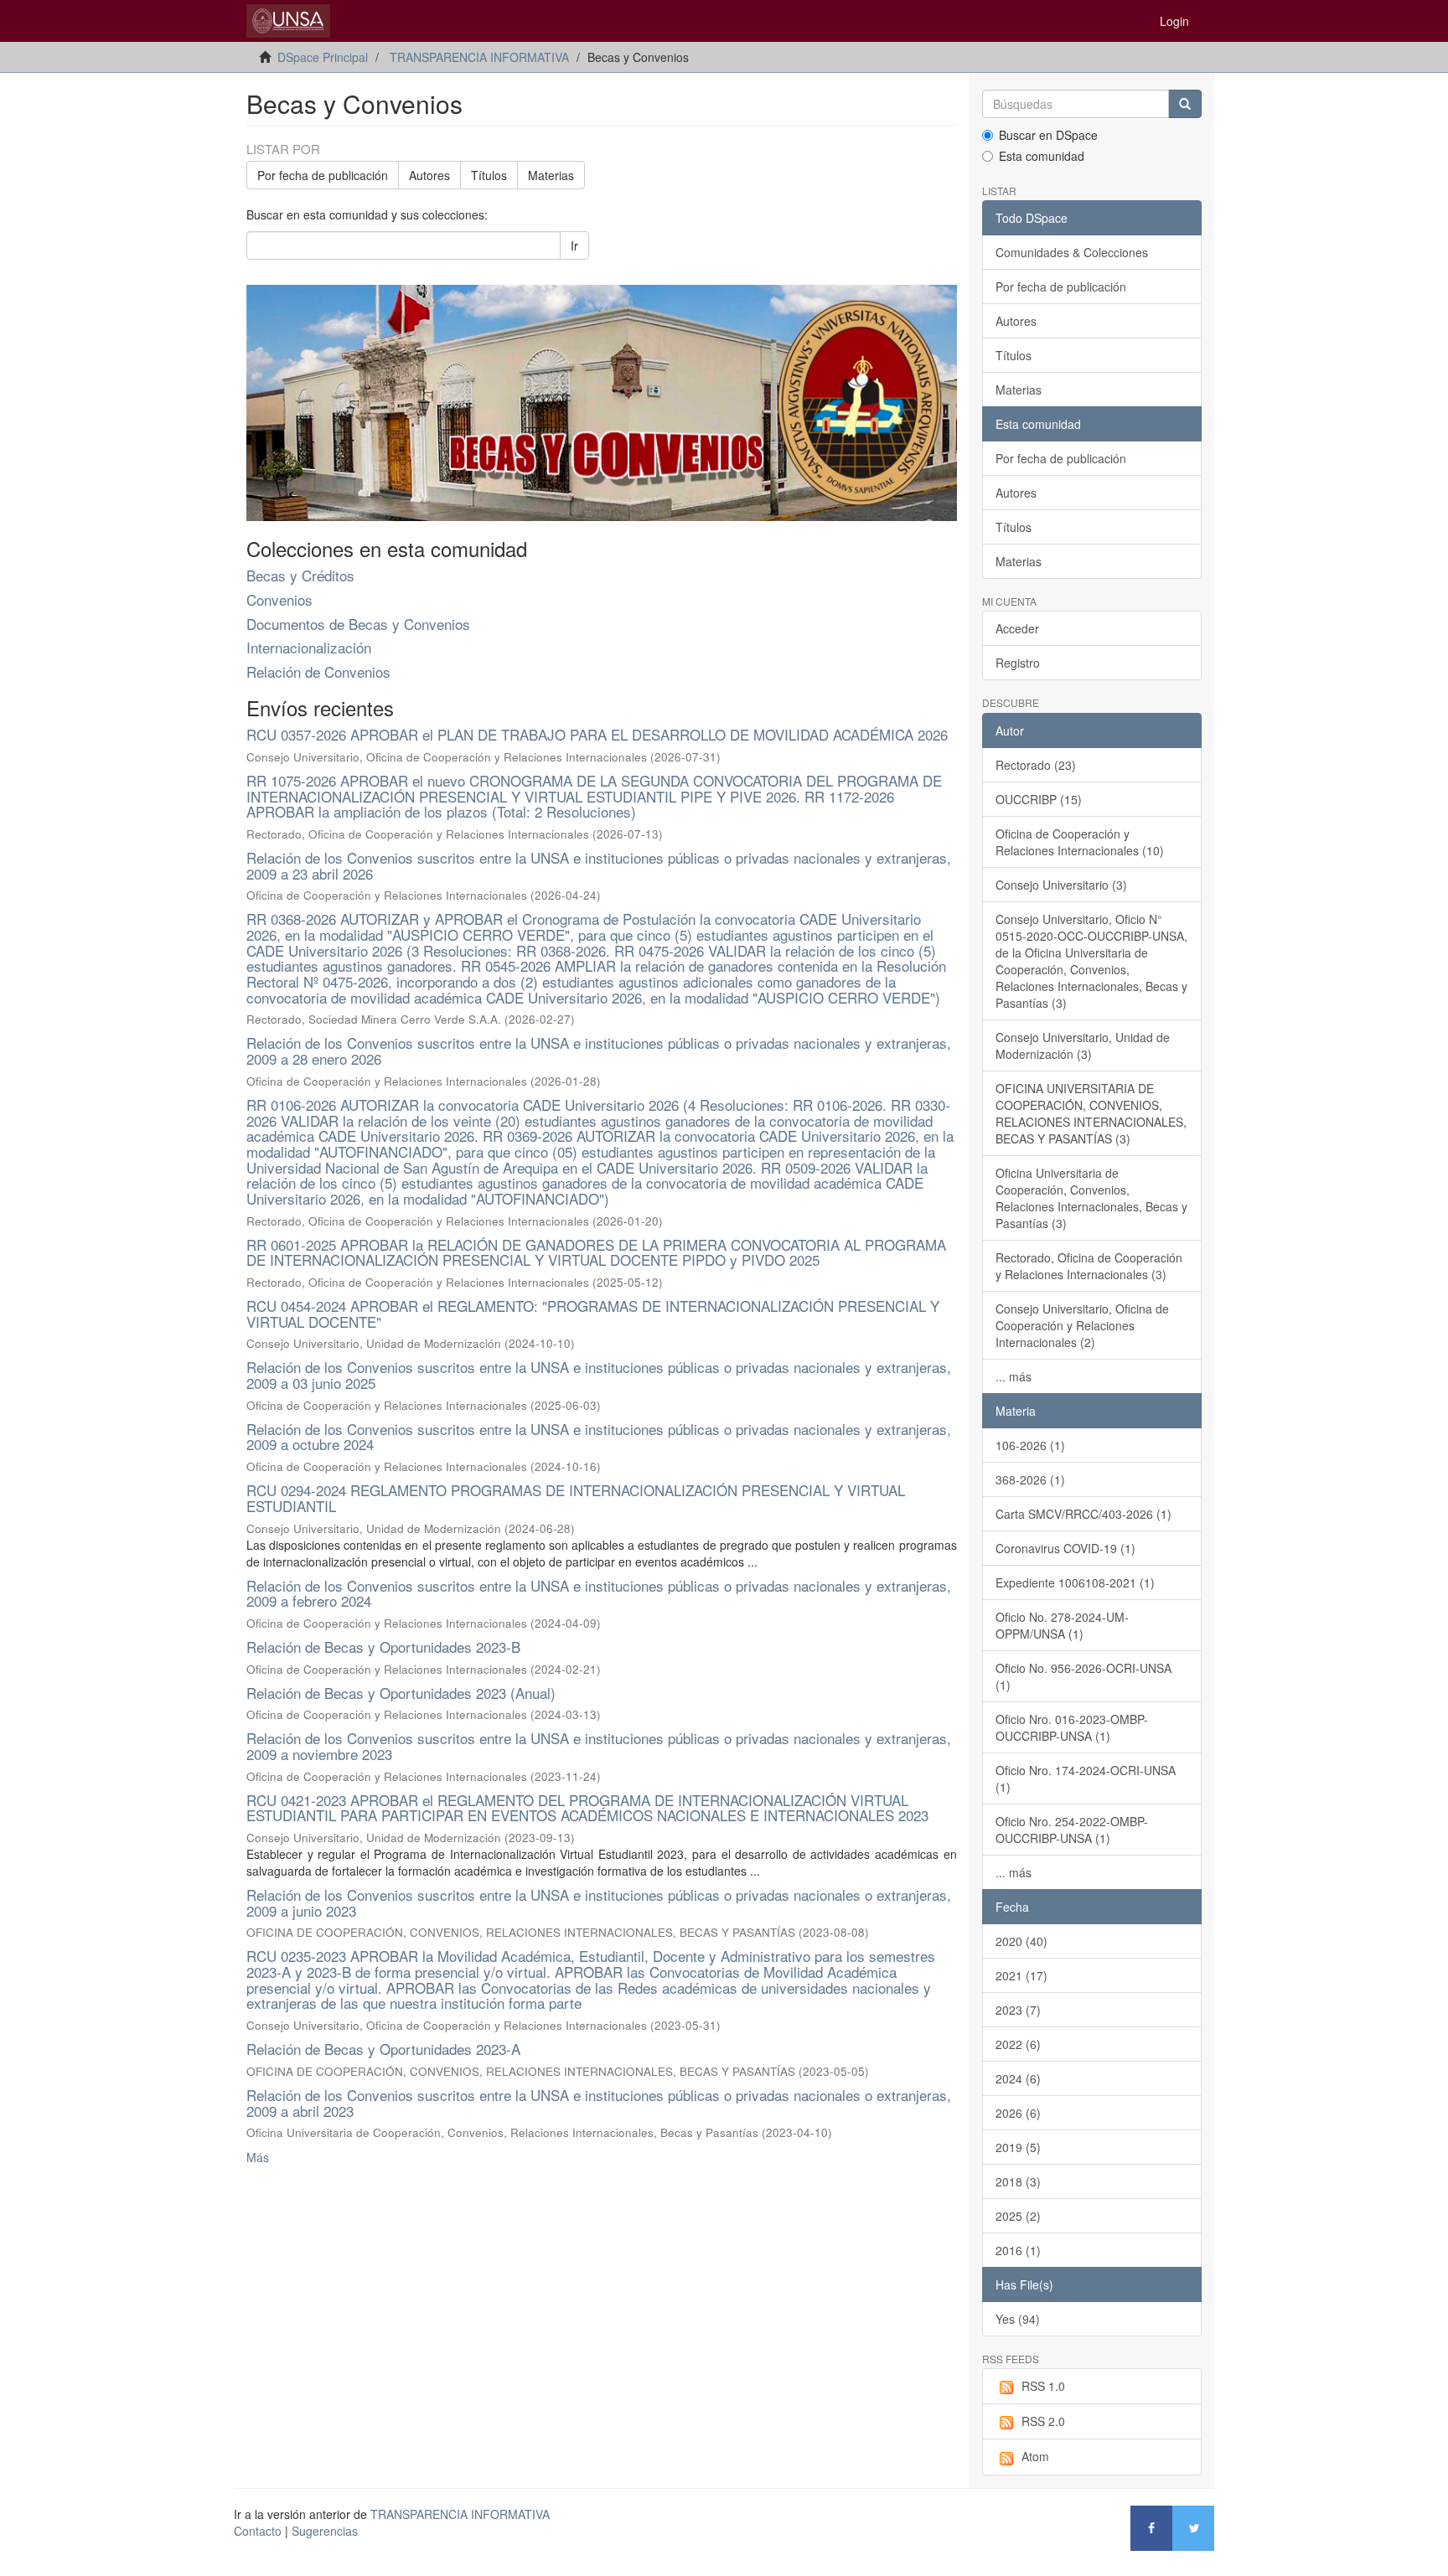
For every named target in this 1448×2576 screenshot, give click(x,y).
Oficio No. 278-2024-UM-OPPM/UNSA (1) (1062, 1625)
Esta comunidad (1042, 156)
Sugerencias (325, 2531)
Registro (1018, 663)
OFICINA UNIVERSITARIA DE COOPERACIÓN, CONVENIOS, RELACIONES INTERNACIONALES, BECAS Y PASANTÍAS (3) (1091, 1113)
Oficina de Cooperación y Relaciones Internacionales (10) (1080, 842)
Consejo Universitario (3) (1061, 885)
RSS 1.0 (1043, 2386)
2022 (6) (1018, 2044)
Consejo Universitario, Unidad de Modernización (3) (1083, 1045)
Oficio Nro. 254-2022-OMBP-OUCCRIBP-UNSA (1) (1072, 1830)
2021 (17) (1021, 1975)
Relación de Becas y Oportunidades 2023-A (383, 2049)
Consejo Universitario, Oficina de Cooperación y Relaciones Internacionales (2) (1082, 1325)
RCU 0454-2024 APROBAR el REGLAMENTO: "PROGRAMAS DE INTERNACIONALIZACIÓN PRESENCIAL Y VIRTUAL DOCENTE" (593, 1314)
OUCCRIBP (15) (1039, 799)
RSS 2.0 (1043, 2421)
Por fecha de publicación (323, 175)
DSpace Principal (323, 57)
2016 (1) (1018, 2250)
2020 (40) (1021, 1941)
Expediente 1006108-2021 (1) (1075, 1582)
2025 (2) (1018, 2216)
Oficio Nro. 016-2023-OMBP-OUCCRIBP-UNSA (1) (1072, 1727)
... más (1014, 1376)
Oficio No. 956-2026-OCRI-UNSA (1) (1083, 1676)
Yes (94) (1018, 2319)
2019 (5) (1018, 2147)
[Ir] (1185, 104)
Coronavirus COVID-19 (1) (1065, 1548)
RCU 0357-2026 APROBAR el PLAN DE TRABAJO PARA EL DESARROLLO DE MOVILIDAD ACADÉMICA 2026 (597, 734)
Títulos (489, 175)
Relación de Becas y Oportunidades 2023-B (383, 1647)
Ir (574, 245)
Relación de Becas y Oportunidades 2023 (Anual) (401, 1693)
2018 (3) (1018, 2181)
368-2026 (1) (1030, 1479)
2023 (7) (1018, 2010)
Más (258, 2157)
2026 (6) (1018, 2113)
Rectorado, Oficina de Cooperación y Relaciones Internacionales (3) (1089, 1266)
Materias (551, 175)
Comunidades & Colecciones (1072, 252)
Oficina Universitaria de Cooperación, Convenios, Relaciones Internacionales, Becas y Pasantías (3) (1091, 1198)
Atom (1035, 2456)
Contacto (258, 2531)
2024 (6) (1018, 2078)
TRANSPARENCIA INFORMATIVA (479, 57)
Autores (429, 175)
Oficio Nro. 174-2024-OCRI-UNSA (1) (1086, 1778)
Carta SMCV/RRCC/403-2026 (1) (1083, 1514)
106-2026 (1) (1030, 1445)
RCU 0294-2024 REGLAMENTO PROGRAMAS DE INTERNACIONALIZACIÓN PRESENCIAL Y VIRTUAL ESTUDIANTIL (576, 1498)
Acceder (1017, 628)
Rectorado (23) (1036, 765)
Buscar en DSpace (1048, 135)
